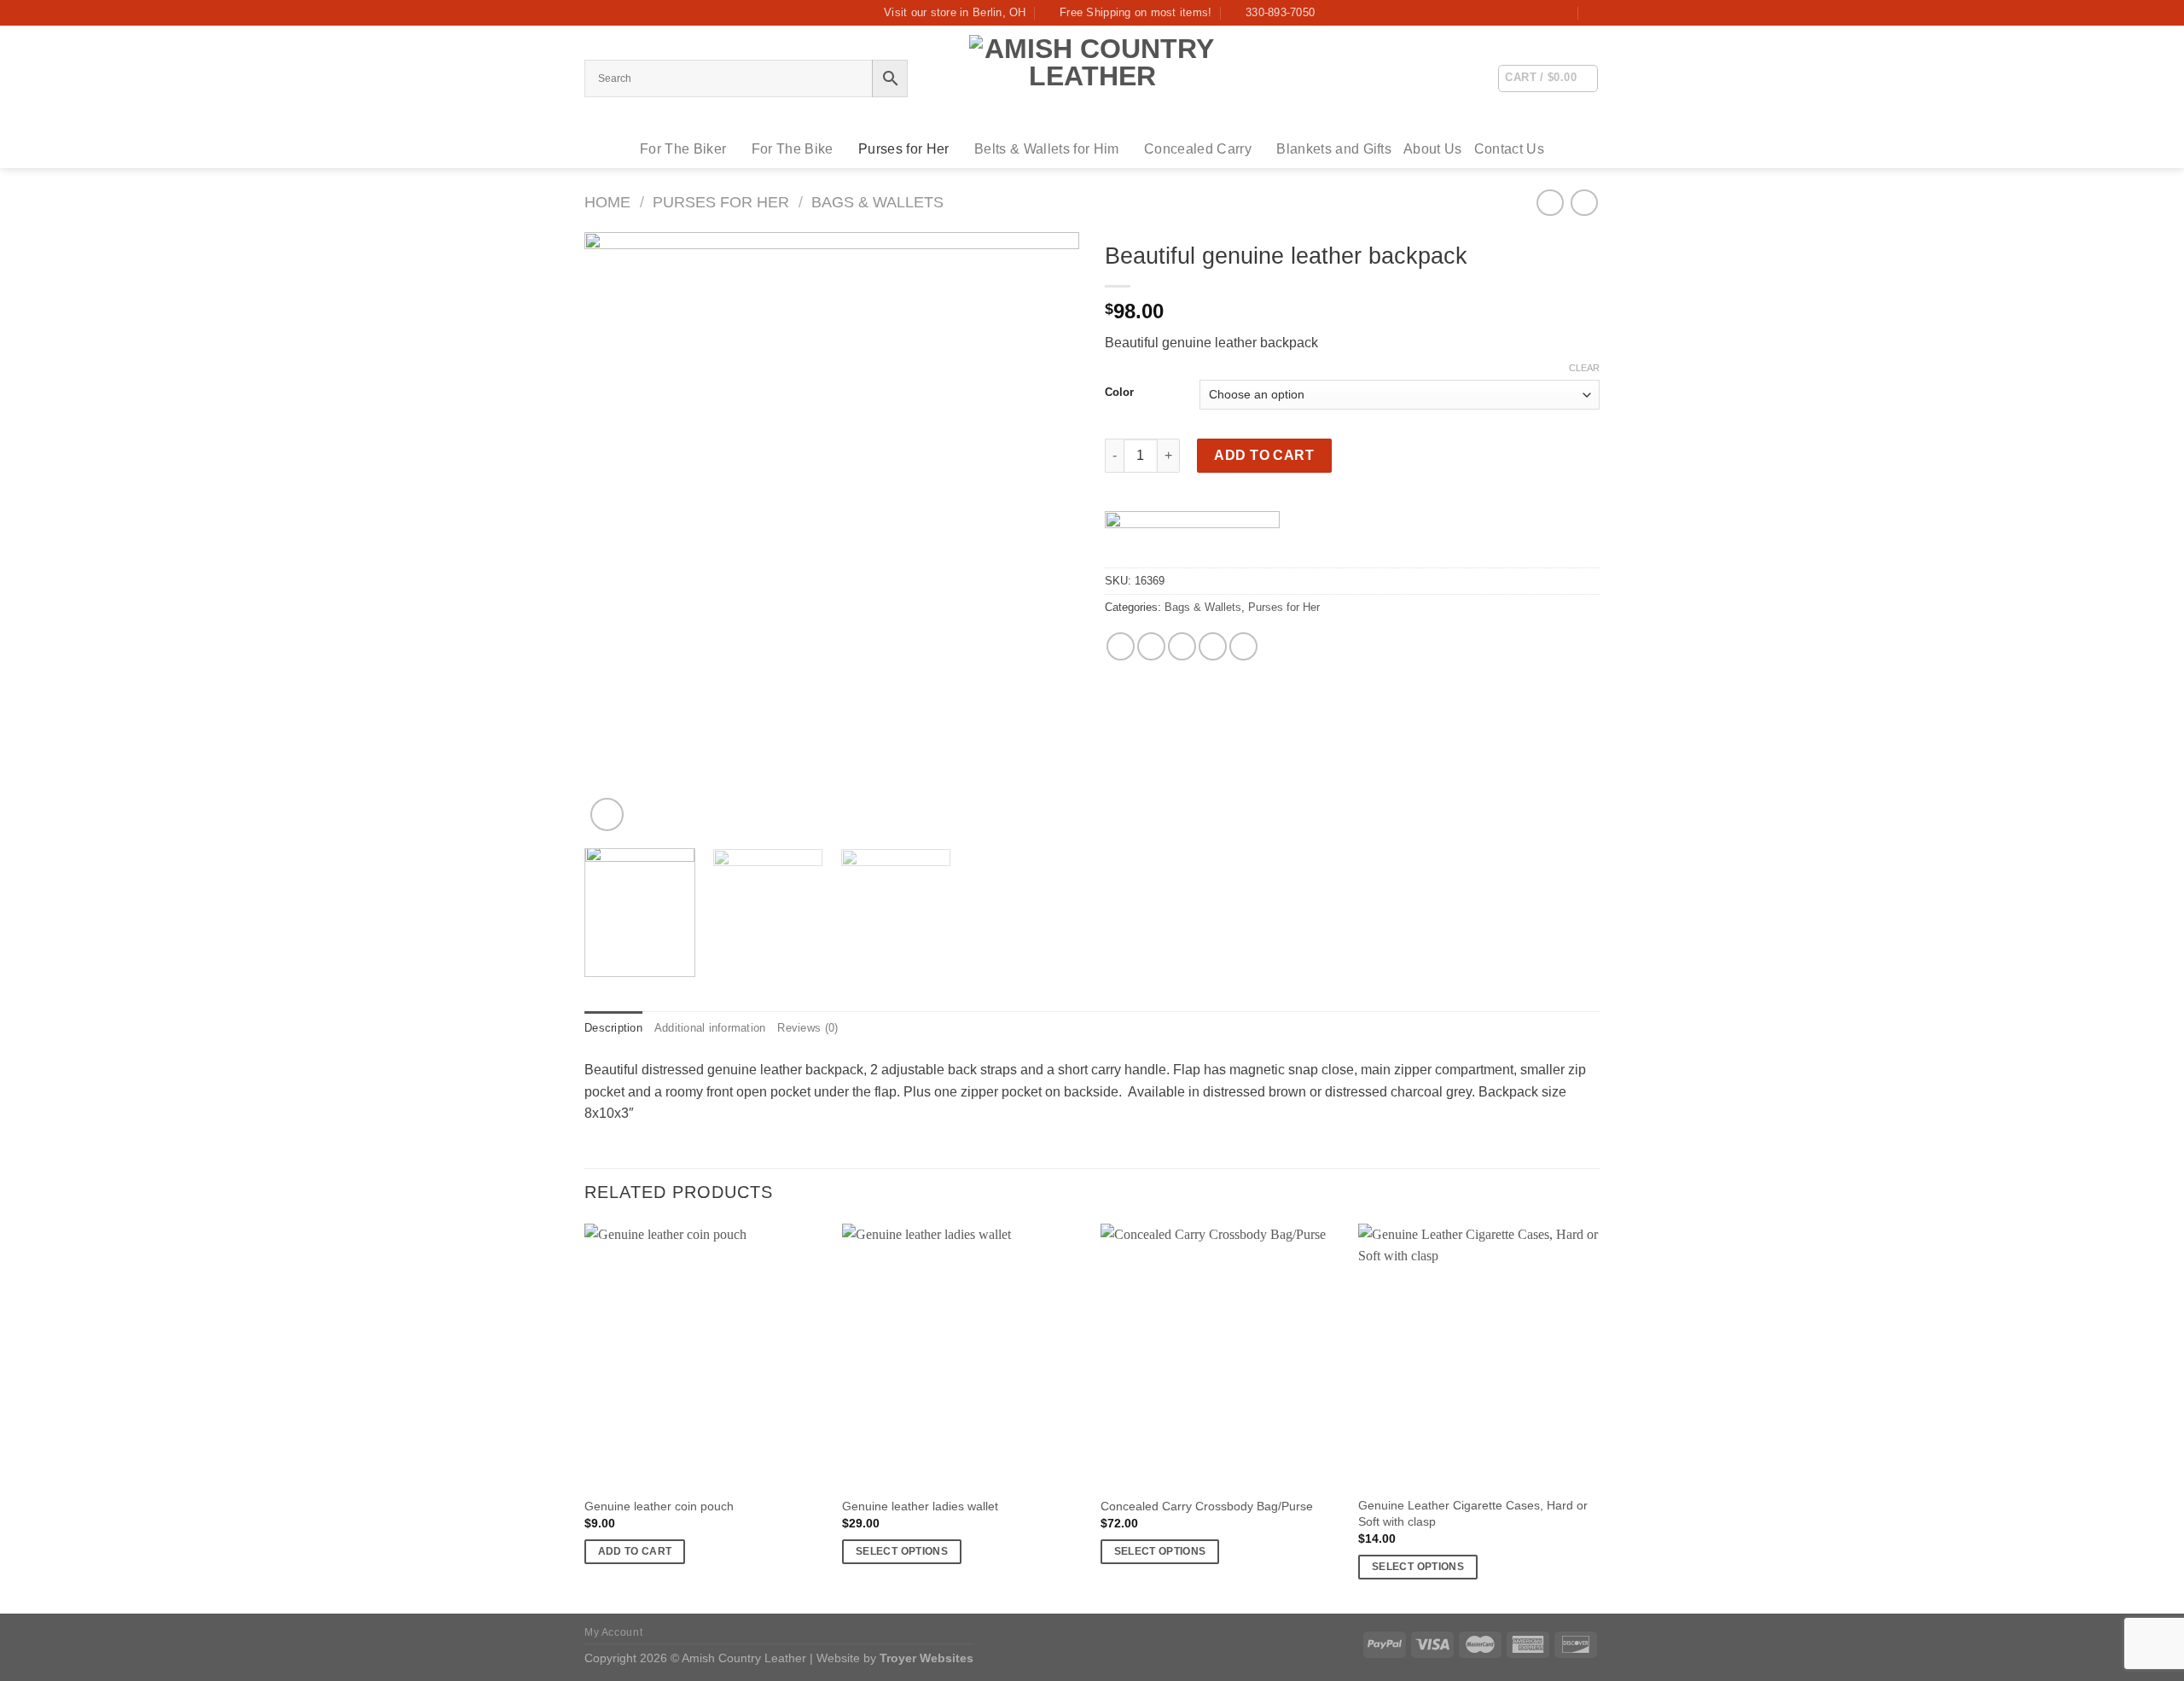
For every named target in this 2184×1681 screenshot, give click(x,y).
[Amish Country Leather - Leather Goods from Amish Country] (1092, 78)
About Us (1433, 149)
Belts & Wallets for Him (1046, 149)
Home (607, 202)
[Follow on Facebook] (1564, 13)
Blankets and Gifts (1334, 149)
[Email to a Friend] (1182, 646)
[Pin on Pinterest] (1213, 646)
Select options (902, 1551)
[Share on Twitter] (1151, 646)
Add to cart (1264, 455)
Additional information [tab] (710, 1028)
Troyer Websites (926, 1658)
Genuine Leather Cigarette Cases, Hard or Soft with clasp (1473, 1513)
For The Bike (793, 149)
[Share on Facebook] (1121, 646)
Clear (1584, 368)
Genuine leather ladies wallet (920, 1506)
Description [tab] (613, 1028)
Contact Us (1509, 149)
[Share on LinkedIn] (1243, 646)
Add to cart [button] (635, 1551)
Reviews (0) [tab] (807, 1028)
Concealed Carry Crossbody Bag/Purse (1207, 1506)
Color (1119, 393)
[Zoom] (607, 814)
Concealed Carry (1198, 149)
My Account (613, 1632)
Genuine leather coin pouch (659, 1506)
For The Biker (683, 149)
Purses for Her (903, 149)
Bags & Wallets (877, 202)
